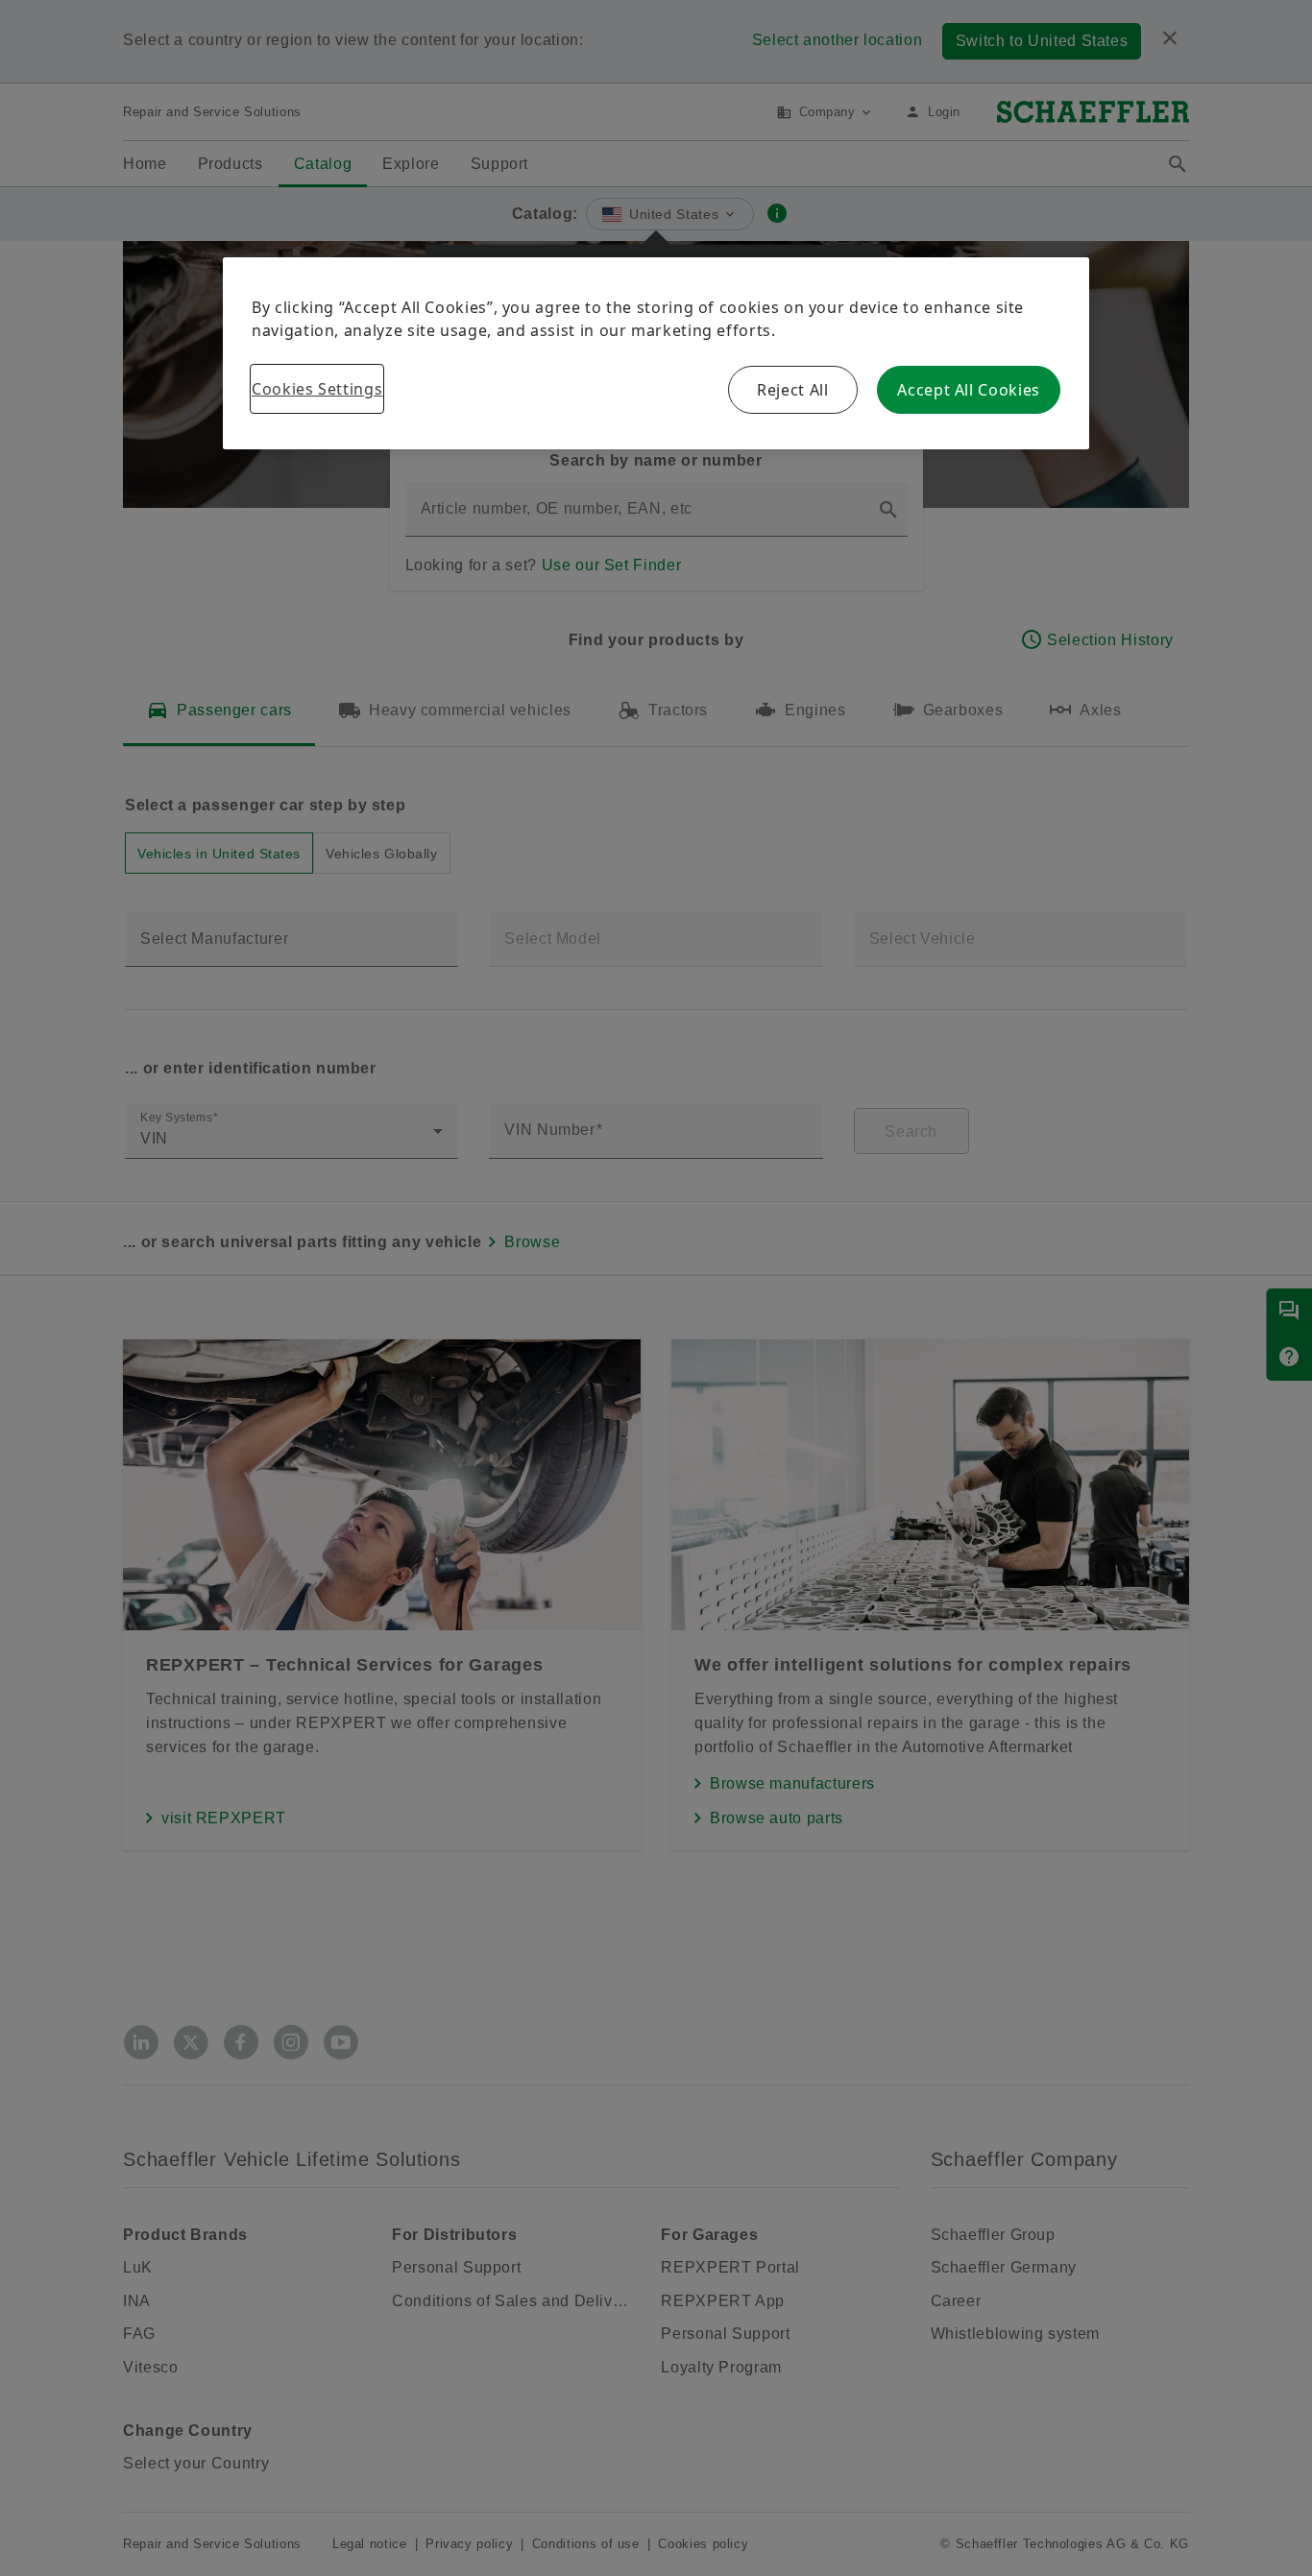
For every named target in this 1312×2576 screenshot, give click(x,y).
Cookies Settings (317, 389)
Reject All (792, 390)
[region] (656, 353)
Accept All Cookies (969, 390)
